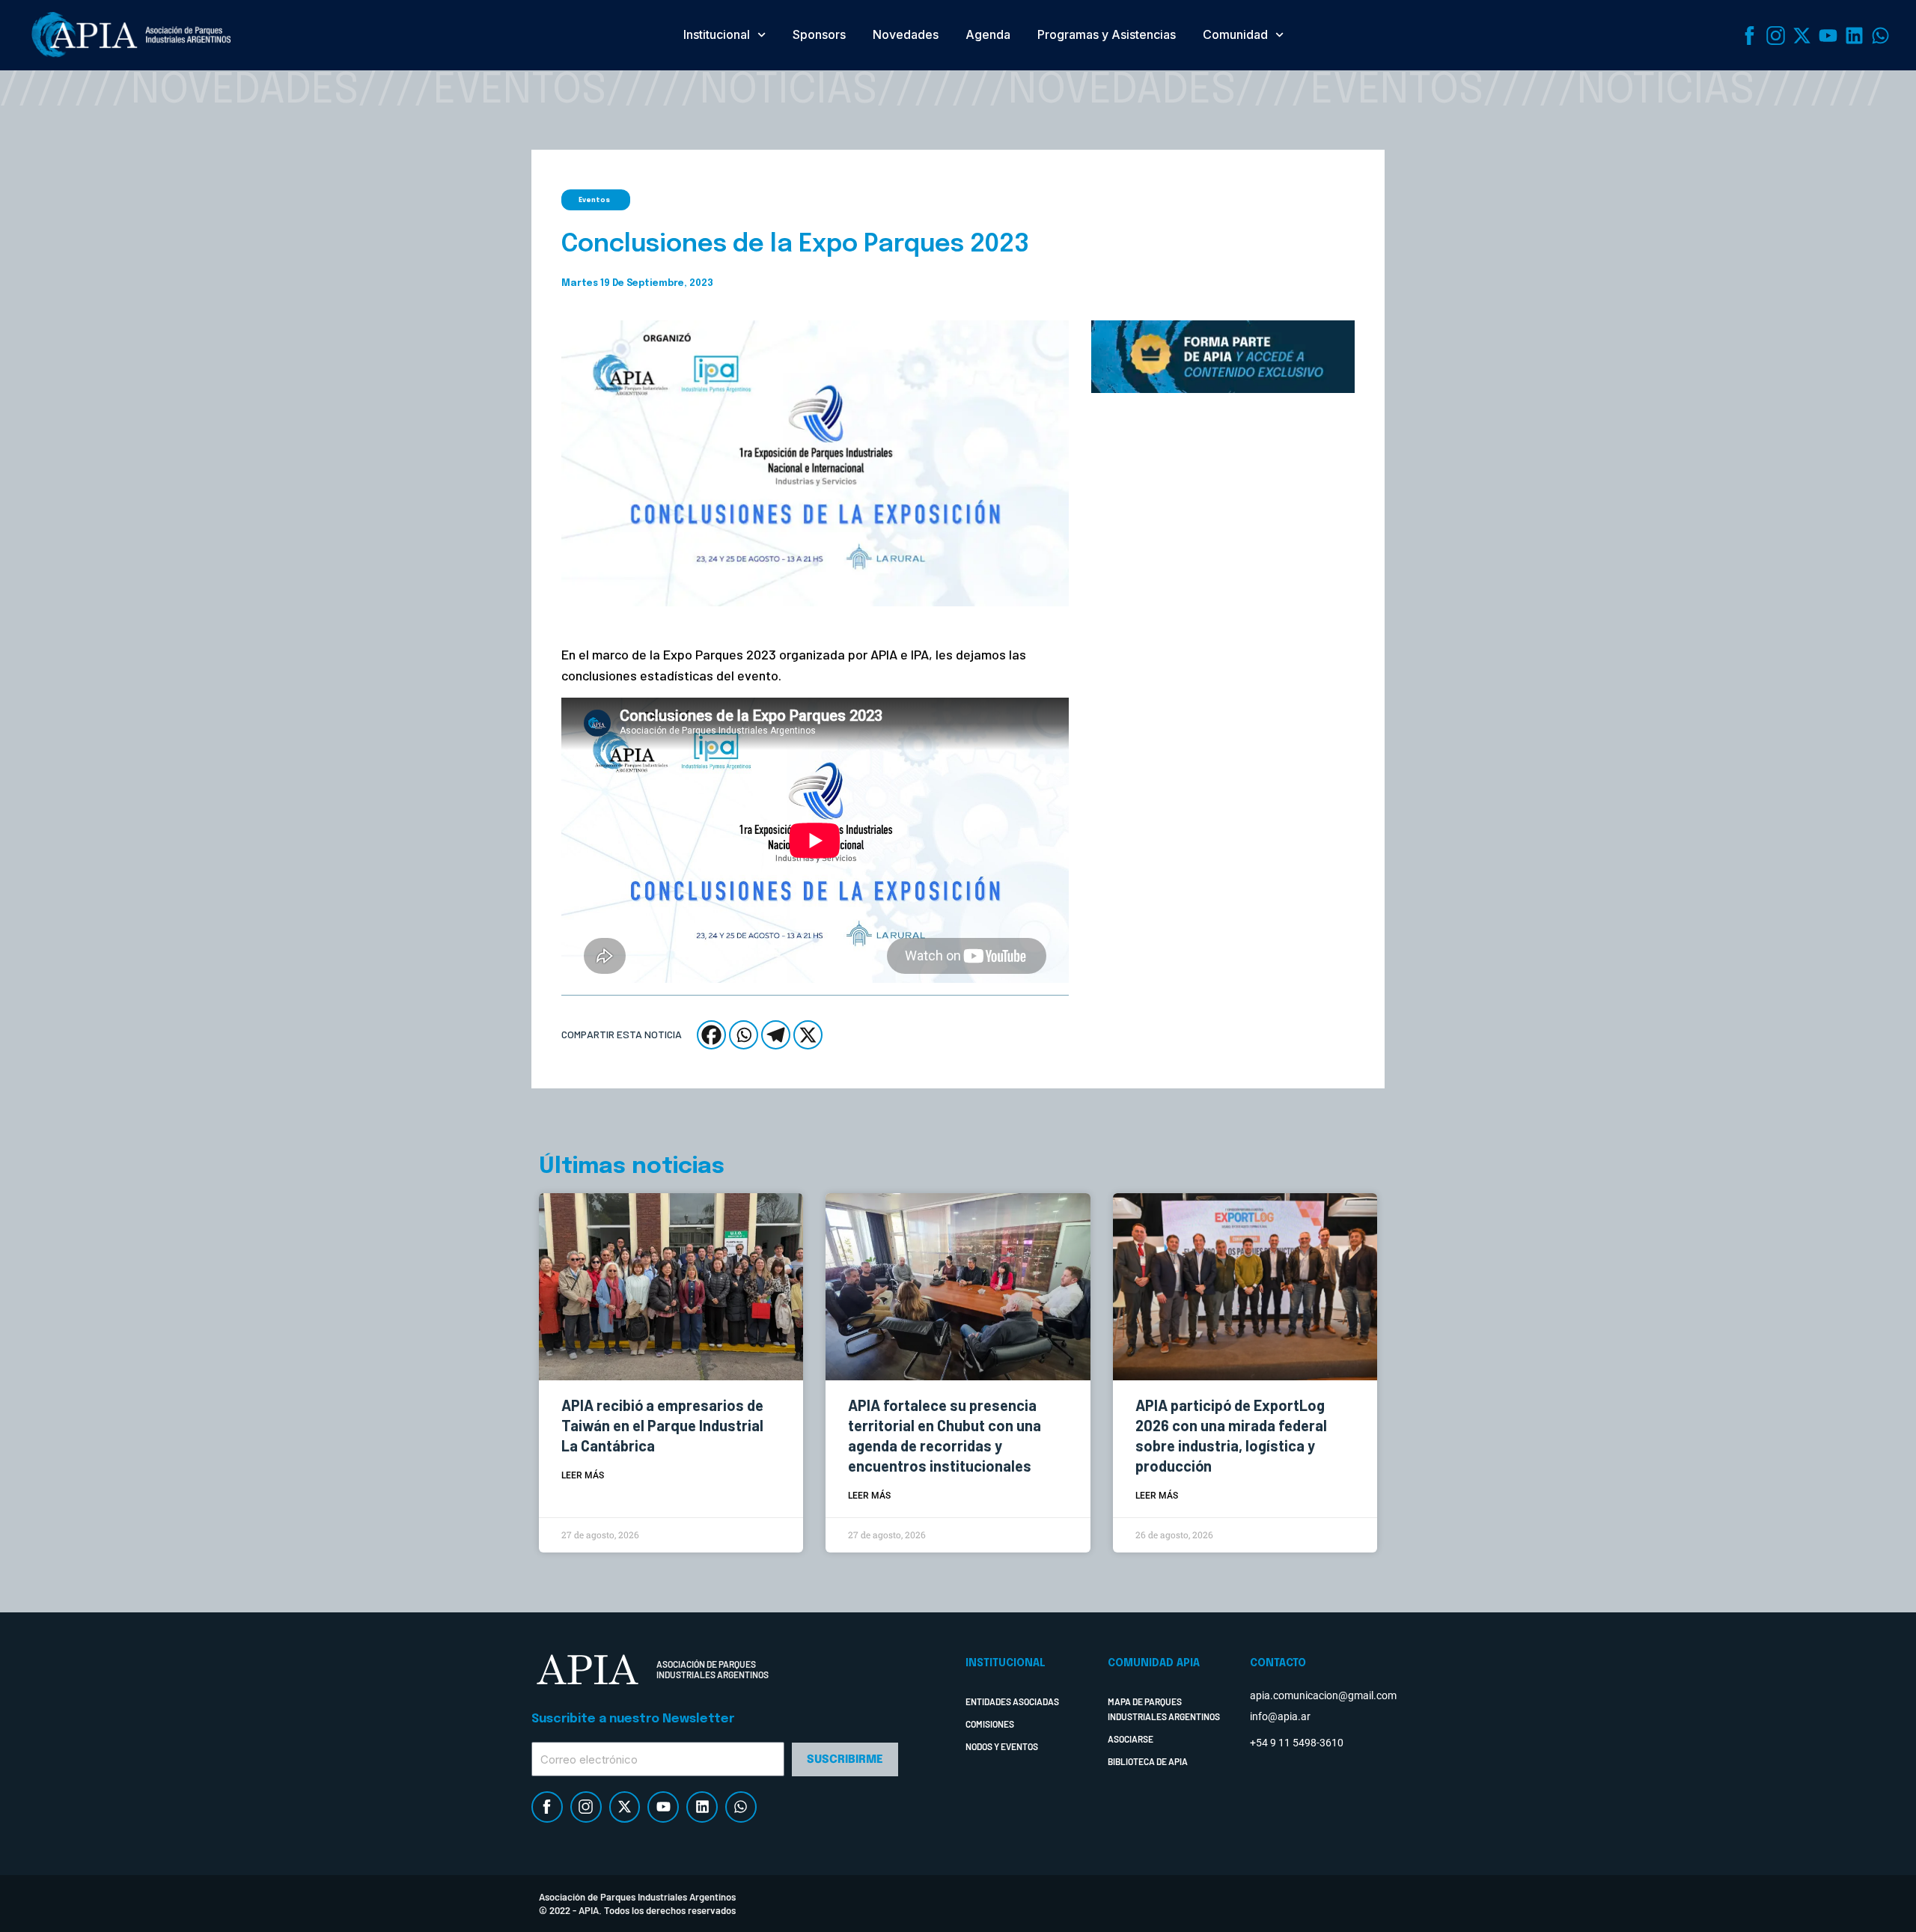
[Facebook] (711, 1035)
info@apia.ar (1280, 1716)
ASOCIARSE (1131, 1739)
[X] (808, 1035)
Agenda (988, 34)
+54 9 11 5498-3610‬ (1297, 1743)
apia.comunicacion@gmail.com (1323, 1695)
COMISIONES (990, 1724)
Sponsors (819, 34)
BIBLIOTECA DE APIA (1148, 1761)
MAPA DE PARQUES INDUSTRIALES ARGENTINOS (1164, 1709)
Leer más (583, 1475)
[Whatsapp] (744, 1035)
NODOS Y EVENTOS (1002, 1746)
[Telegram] (776, 1035)
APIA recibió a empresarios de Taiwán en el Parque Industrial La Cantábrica (662, 1425)
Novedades (906, 34)
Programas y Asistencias (1107, 34)
